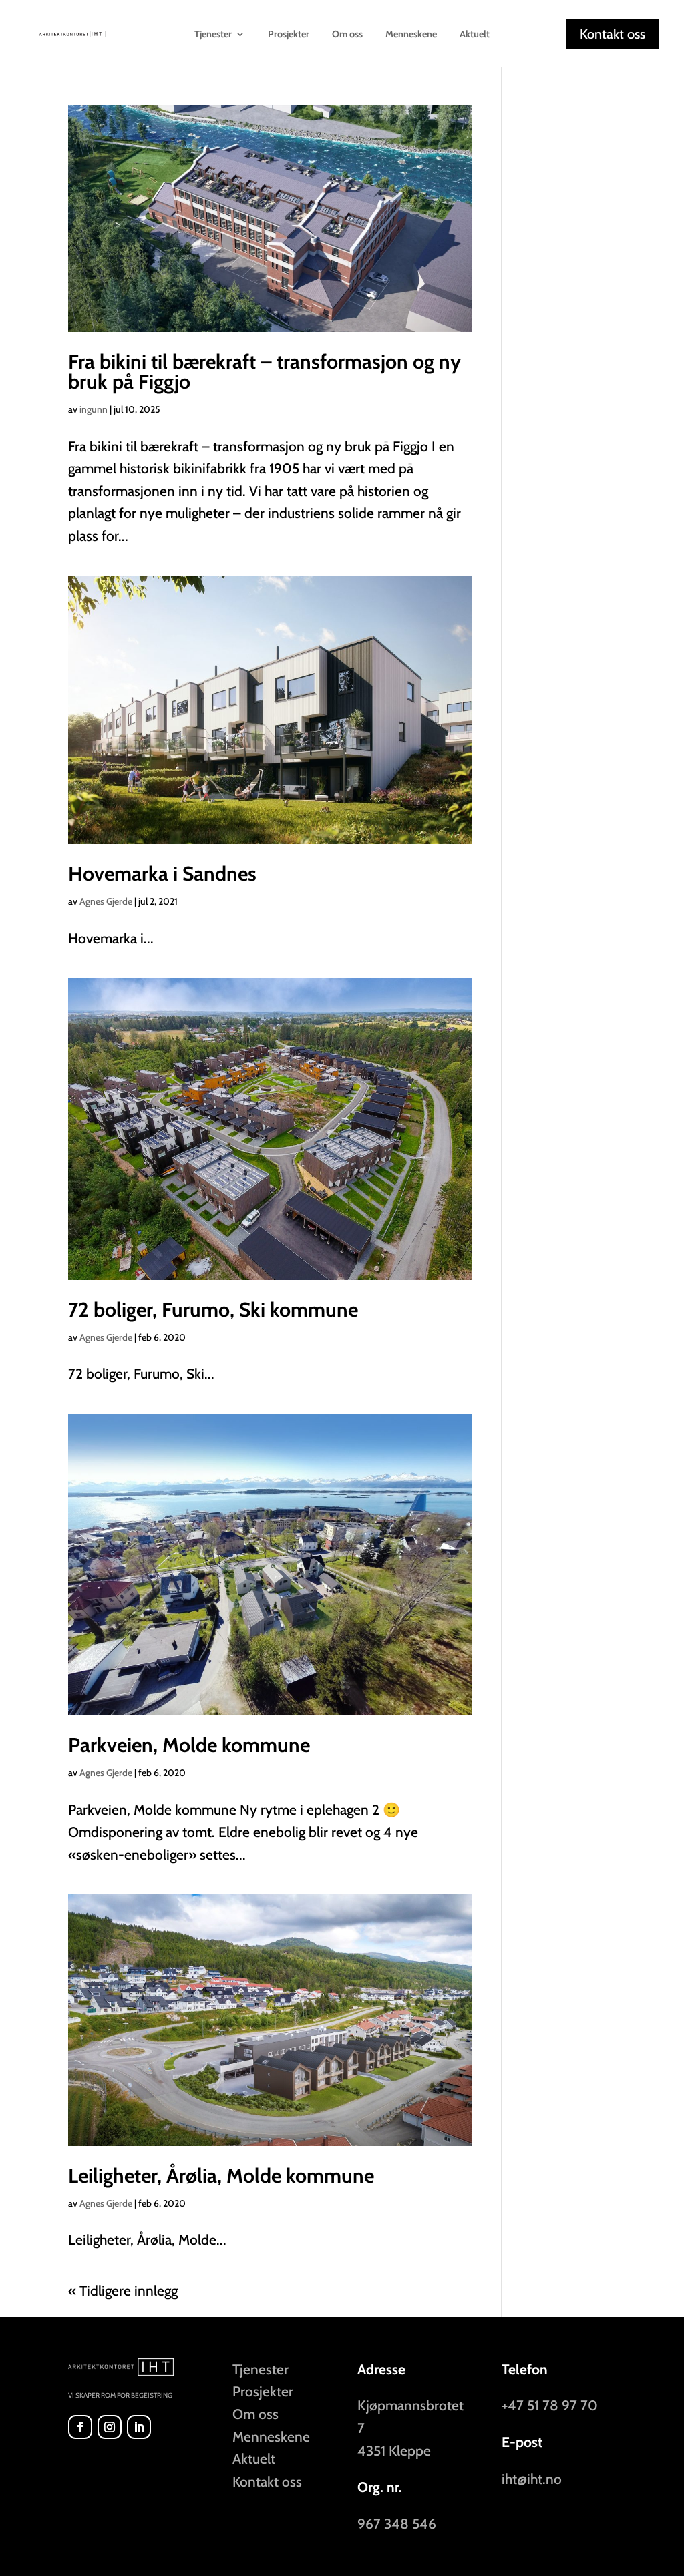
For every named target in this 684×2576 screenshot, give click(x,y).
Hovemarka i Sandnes (162, 874)
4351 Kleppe (394, 2451)
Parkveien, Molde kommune (189, 1745)
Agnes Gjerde (106, 901)
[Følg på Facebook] (80, 2427)
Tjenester (261, 2369)
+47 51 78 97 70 (550, 2405)
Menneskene (411, 35)
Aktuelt (475, 35)
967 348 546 (397, 2524)
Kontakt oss (613, 34)
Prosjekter (289, 35)
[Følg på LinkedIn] (139, 2427)
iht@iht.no (532, 2479)
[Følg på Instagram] (110, 2427)
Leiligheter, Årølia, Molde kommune (221, 2176)
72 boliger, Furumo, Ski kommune (213, 1310)
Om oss (347, 35)
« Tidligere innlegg (123, 2291)
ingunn (94, 409)
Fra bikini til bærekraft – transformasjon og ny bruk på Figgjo (265, 372)
